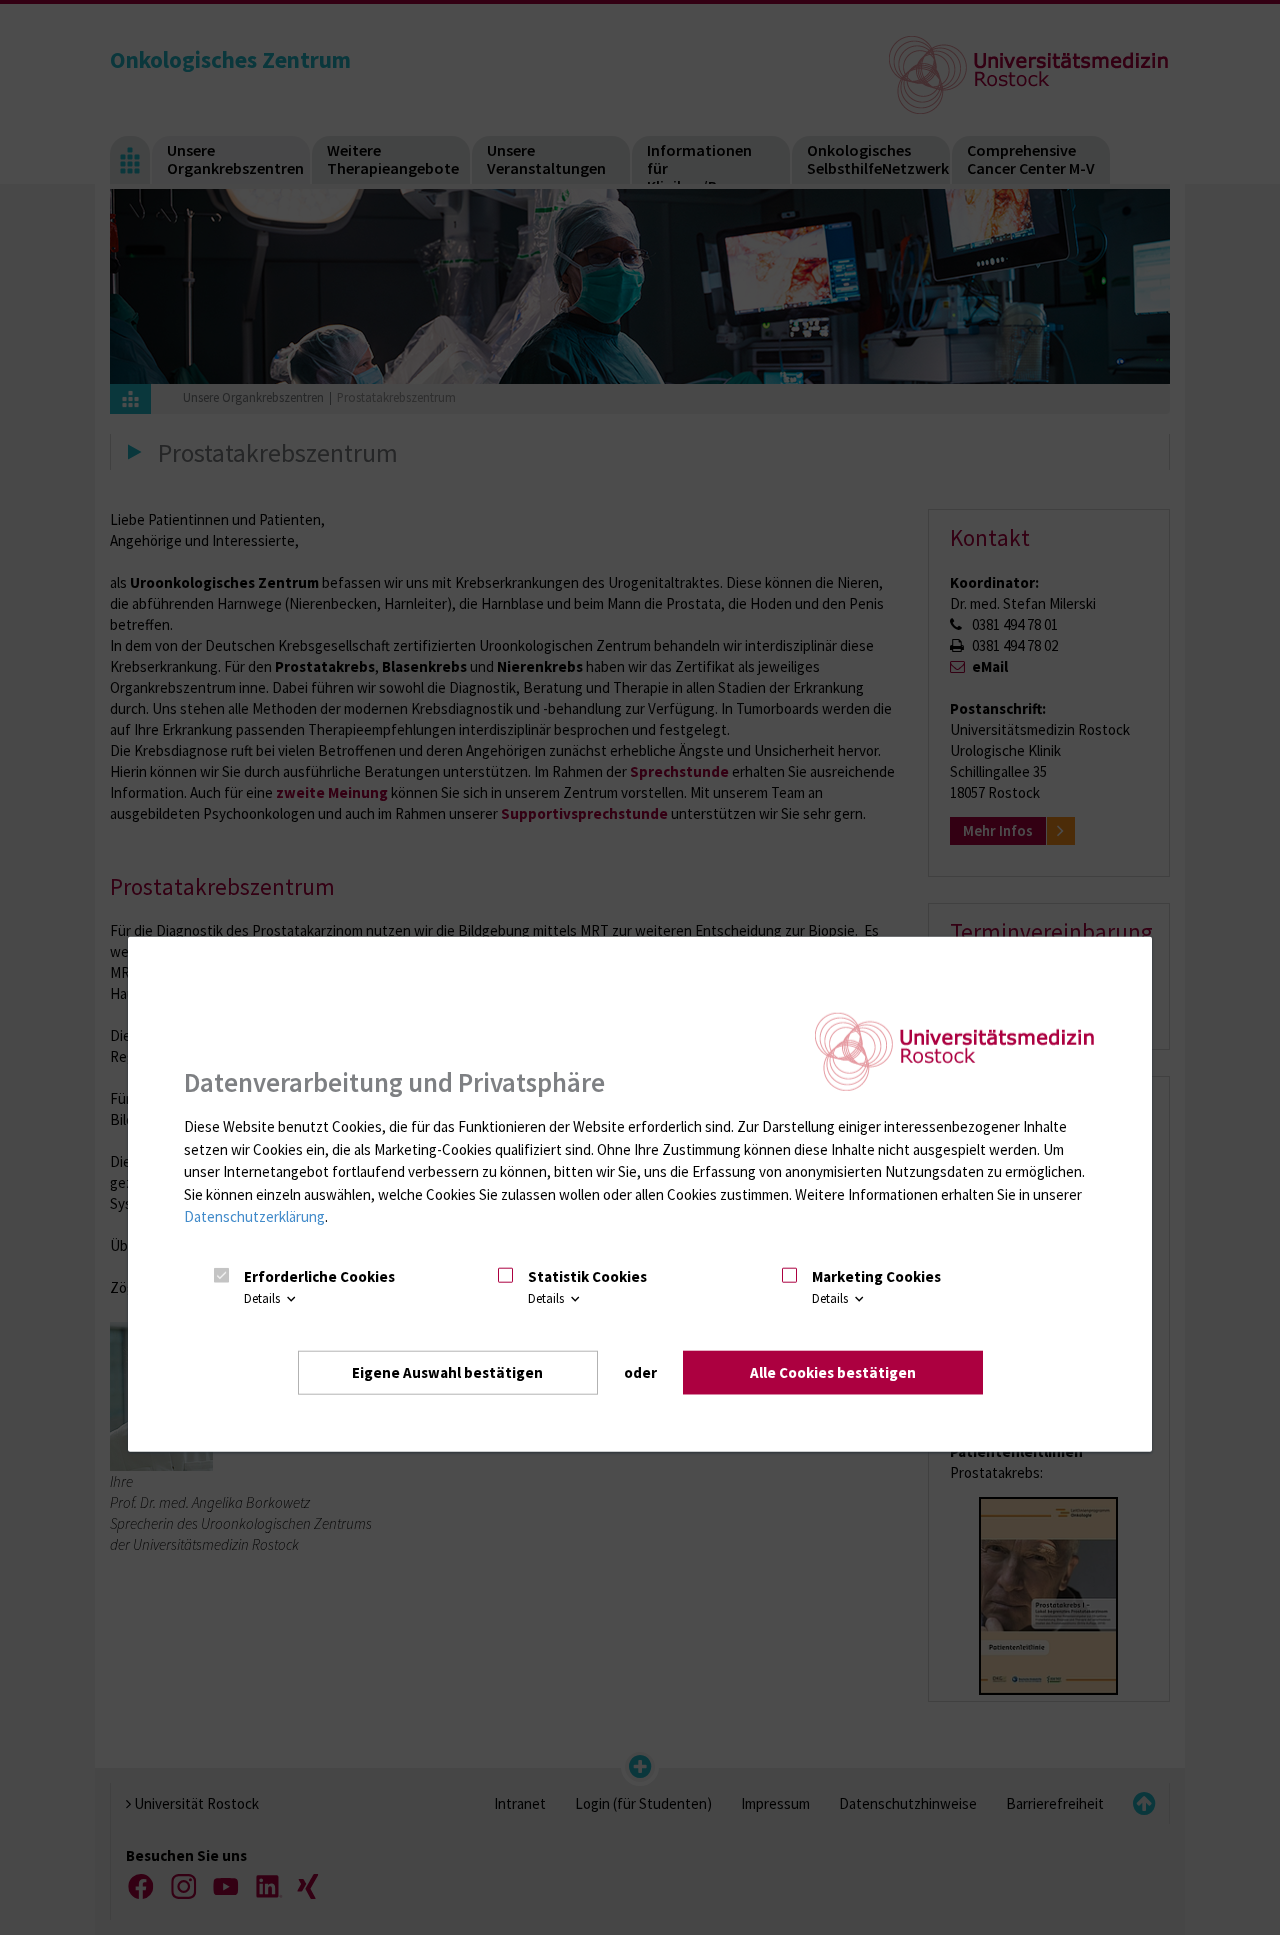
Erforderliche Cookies (319, 1276)
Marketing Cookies (876, 1276)
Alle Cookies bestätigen (833, 1372)
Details (263, 1298)
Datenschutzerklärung (254, 1216)
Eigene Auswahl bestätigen (447, 1372)
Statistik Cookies (587, 1276)
